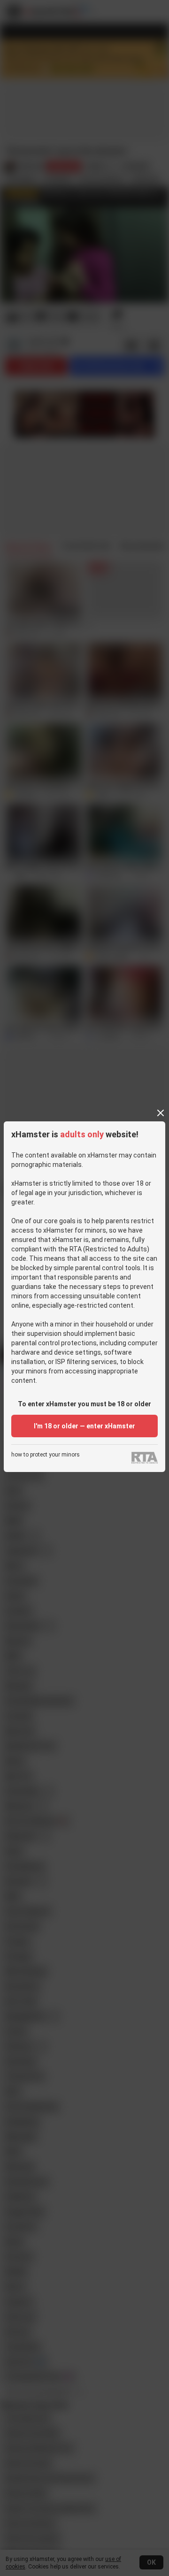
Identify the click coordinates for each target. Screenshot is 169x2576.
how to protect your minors (46, 1455)
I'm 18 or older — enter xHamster (84, 1426)
